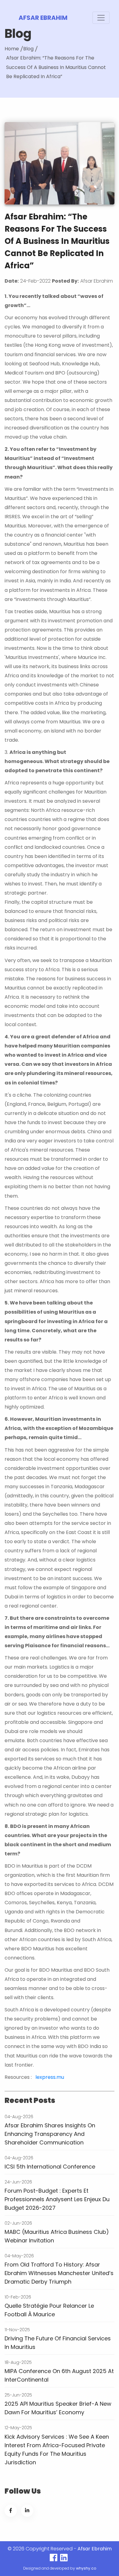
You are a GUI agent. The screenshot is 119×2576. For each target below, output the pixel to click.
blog (28, 49)
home (12, 49)
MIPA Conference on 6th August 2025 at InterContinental (59, 2375)
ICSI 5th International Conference (50, 2167)
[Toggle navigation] (101, 18)
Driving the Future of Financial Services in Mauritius (58, 2343)
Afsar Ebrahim (43, 18)
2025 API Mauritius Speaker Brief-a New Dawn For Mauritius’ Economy (58, 2408)
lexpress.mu (50, 2077)
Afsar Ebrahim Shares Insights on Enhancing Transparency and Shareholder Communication (50, 2134)
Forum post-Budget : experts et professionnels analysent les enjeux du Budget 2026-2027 (57, 2199)
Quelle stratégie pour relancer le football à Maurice (49, 2310)
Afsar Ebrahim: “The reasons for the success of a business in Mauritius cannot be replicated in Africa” (56, 67)
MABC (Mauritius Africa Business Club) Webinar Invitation (57, 2236)
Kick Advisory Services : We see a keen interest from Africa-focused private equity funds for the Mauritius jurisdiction (57, 2449)
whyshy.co (86, 2568)
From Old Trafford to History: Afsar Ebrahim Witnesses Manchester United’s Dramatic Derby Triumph (59, 2273)
